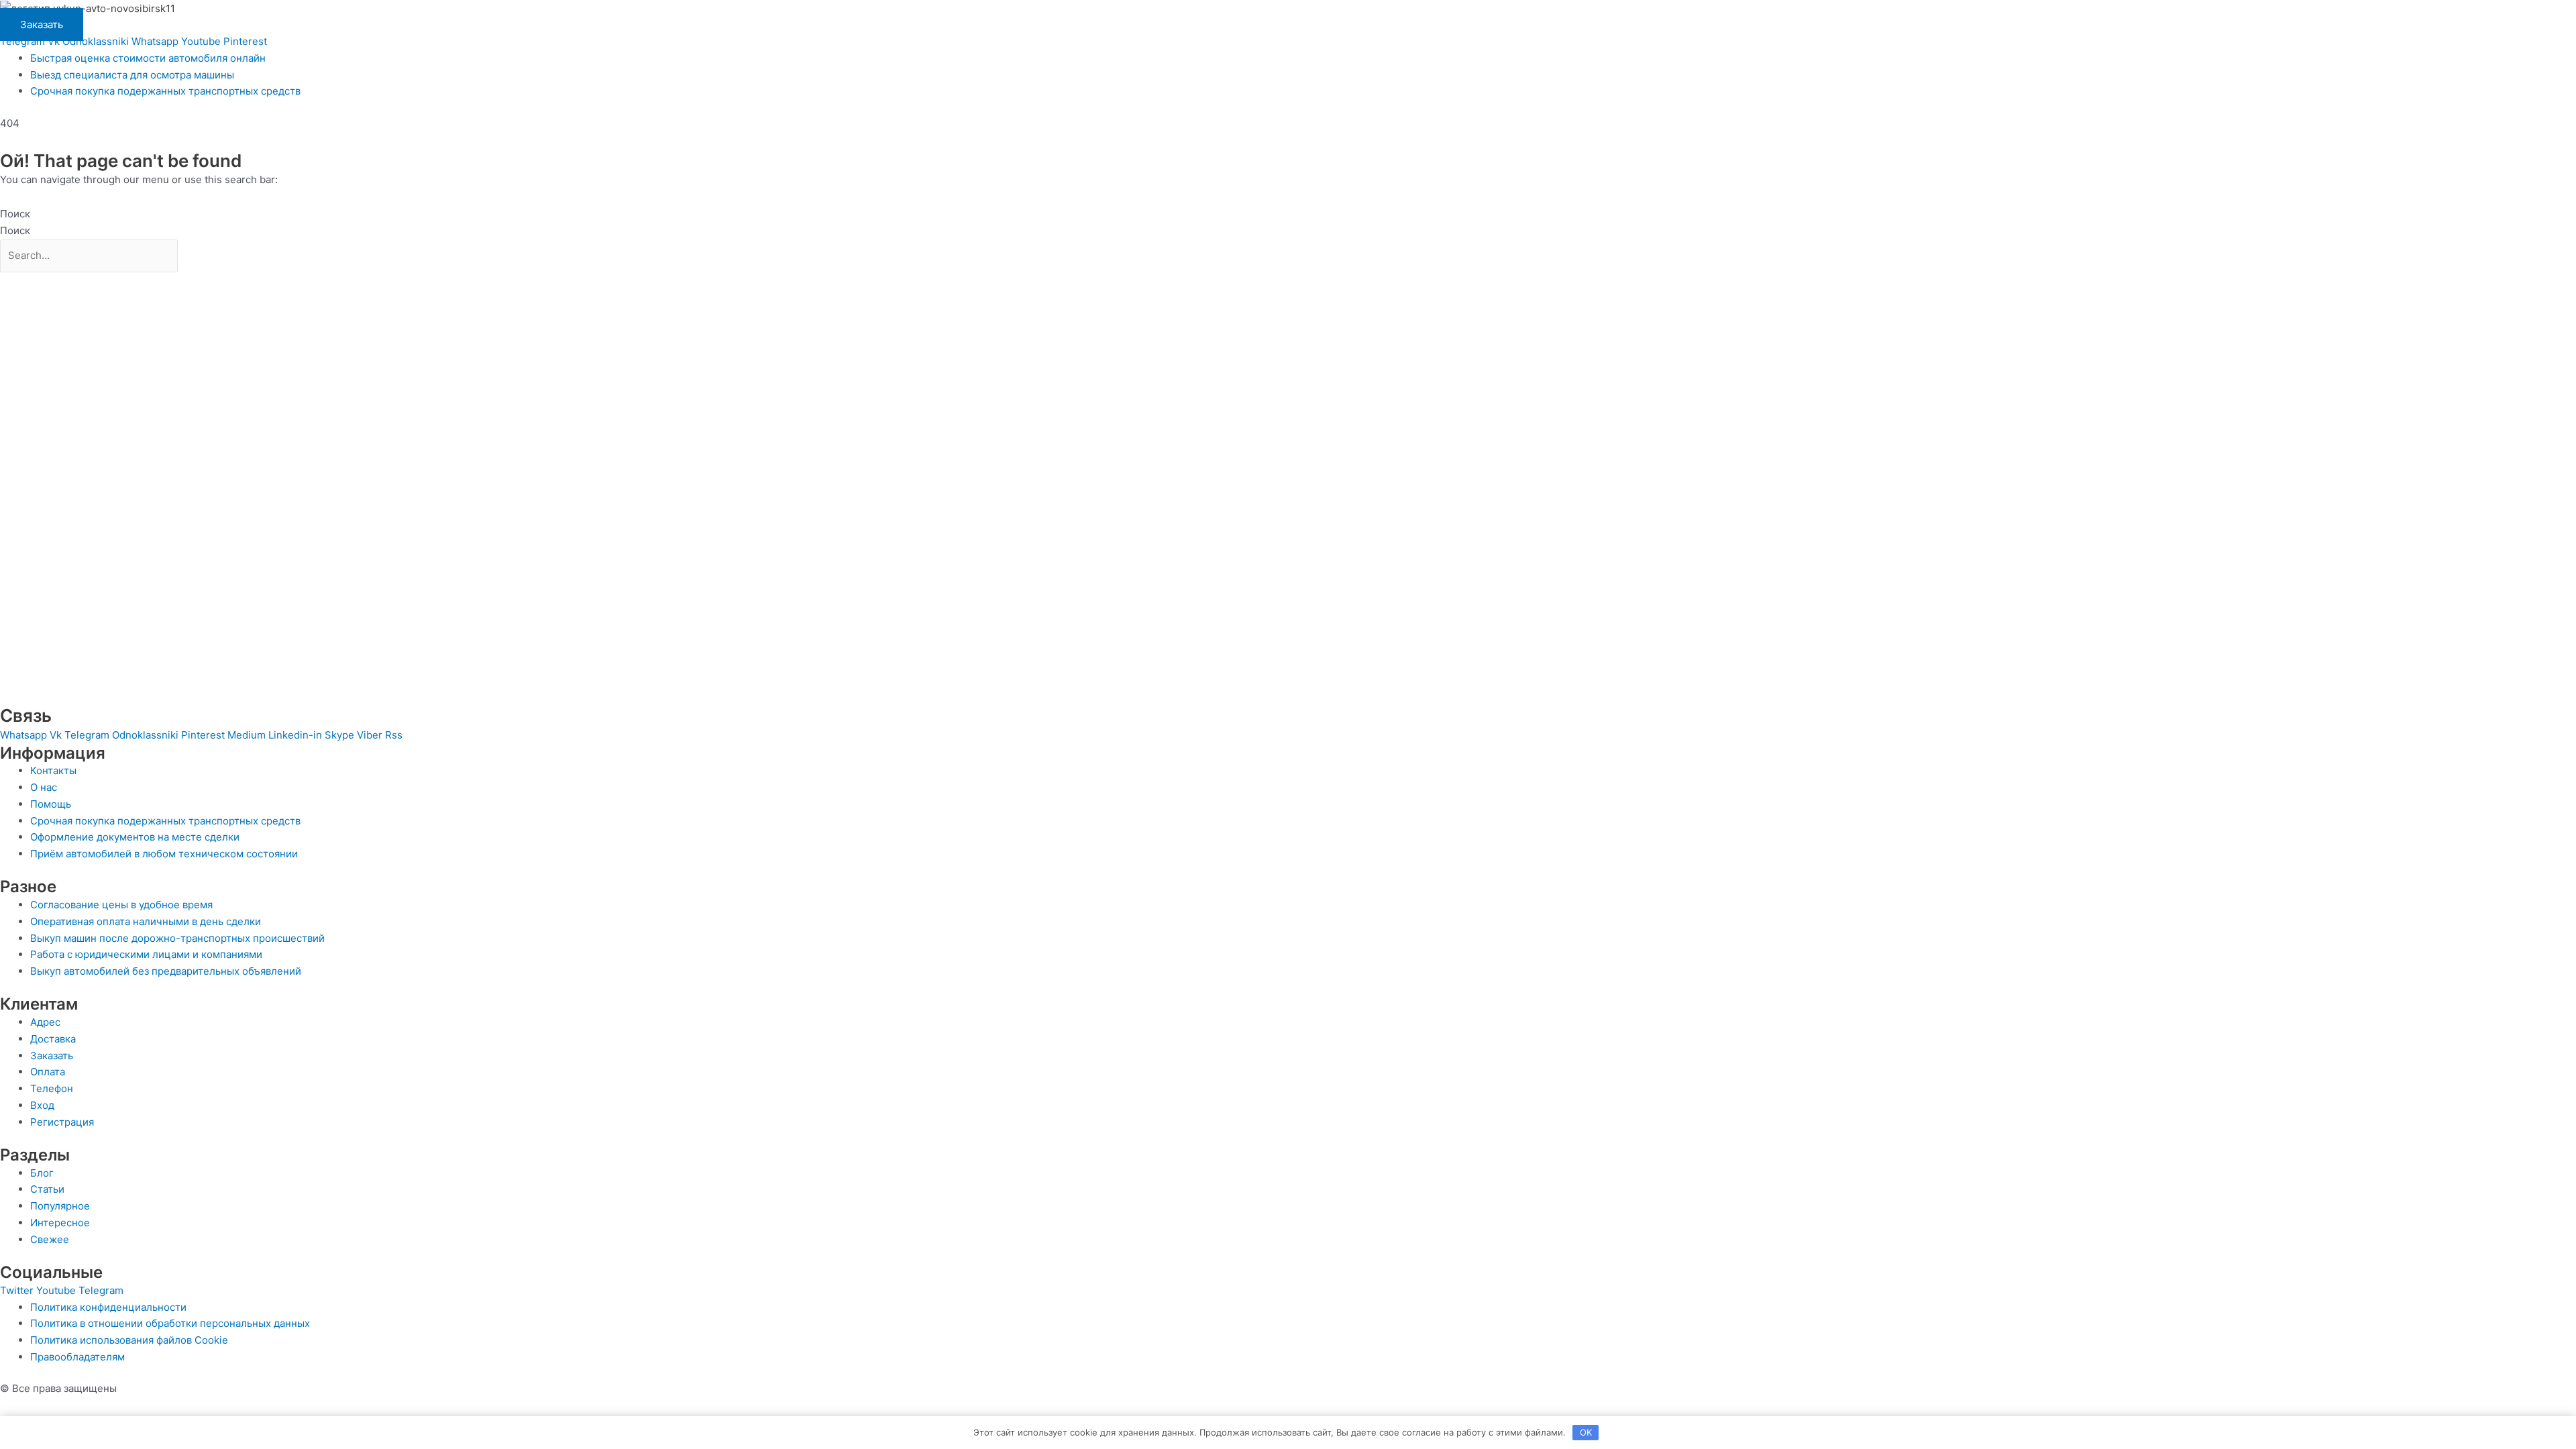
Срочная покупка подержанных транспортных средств (165, 91)
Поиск (15, 214)
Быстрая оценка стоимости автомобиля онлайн (148, 58)
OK (1586, 1432)
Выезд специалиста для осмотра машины (132, 75)
